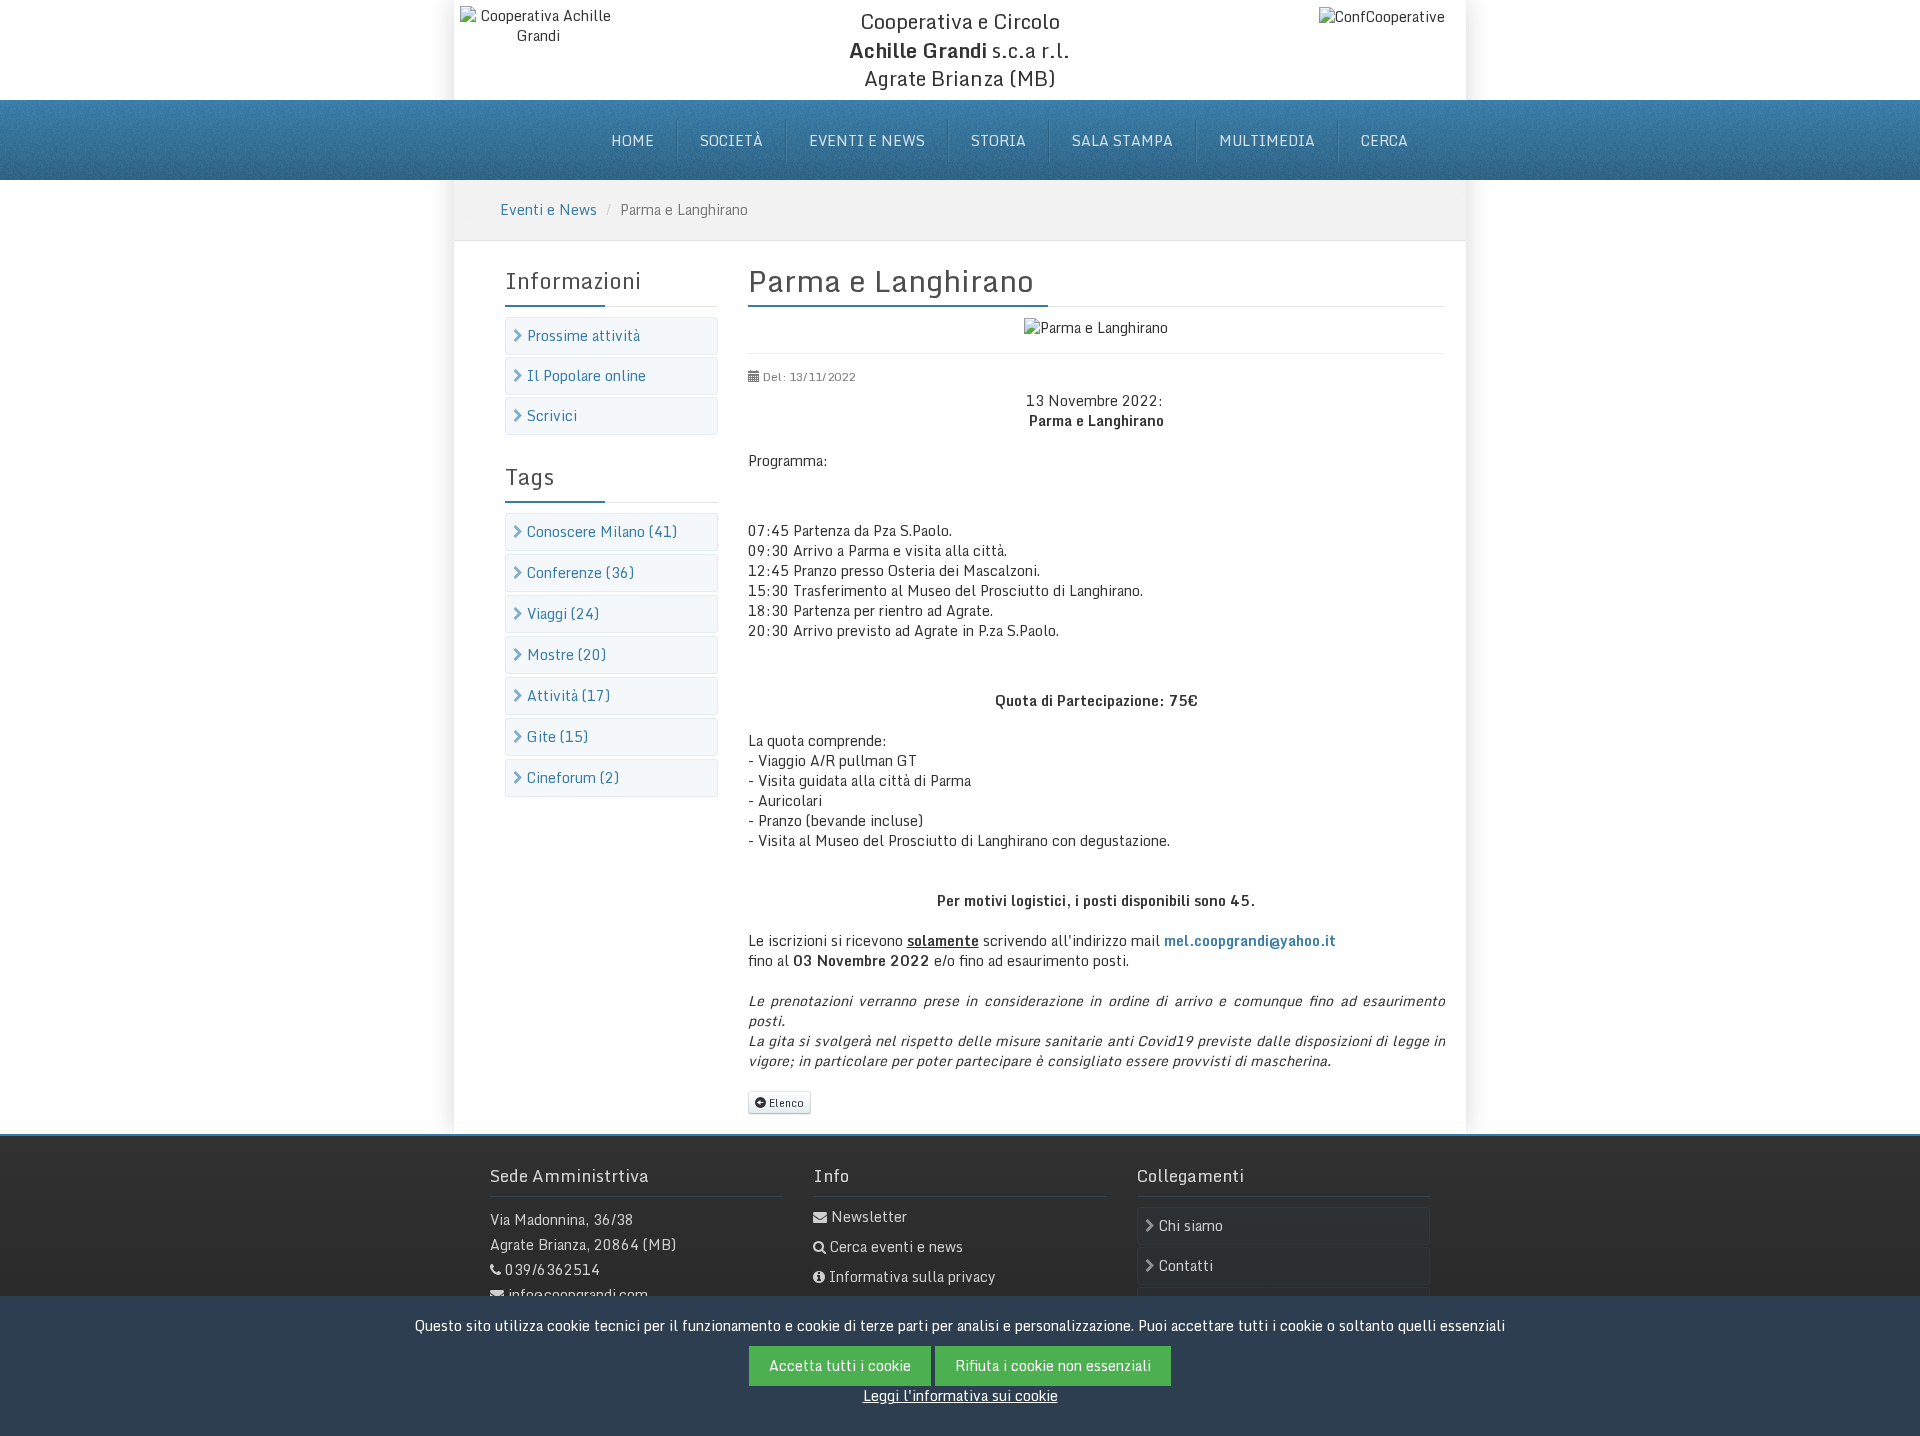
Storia (998, 140)
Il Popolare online (586, 375)
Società (731, 140)
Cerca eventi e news (896, 1246)
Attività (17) (568, 695)
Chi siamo (1191, 1225)
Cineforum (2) (573, 777)
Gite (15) (557, 736)
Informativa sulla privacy (912, 1276)
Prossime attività (583, 335)
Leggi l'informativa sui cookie (960, 1395)
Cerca (1384, 140)
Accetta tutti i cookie (840, 1365)
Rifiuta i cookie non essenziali (1053, 1365)
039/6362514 (552, 1269)
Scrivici (552, 415)
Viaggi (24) (563, 613)
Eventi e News (867, 140)
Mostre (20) (566, 654)
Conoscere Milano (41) (602, 531)
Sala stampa (1122, 140)
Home (632, 140)
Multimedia (1267, 140)
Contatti (1186, 1265)
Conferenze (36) (580, 572)
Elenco (785, 1102)
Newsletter (869, 1216)
